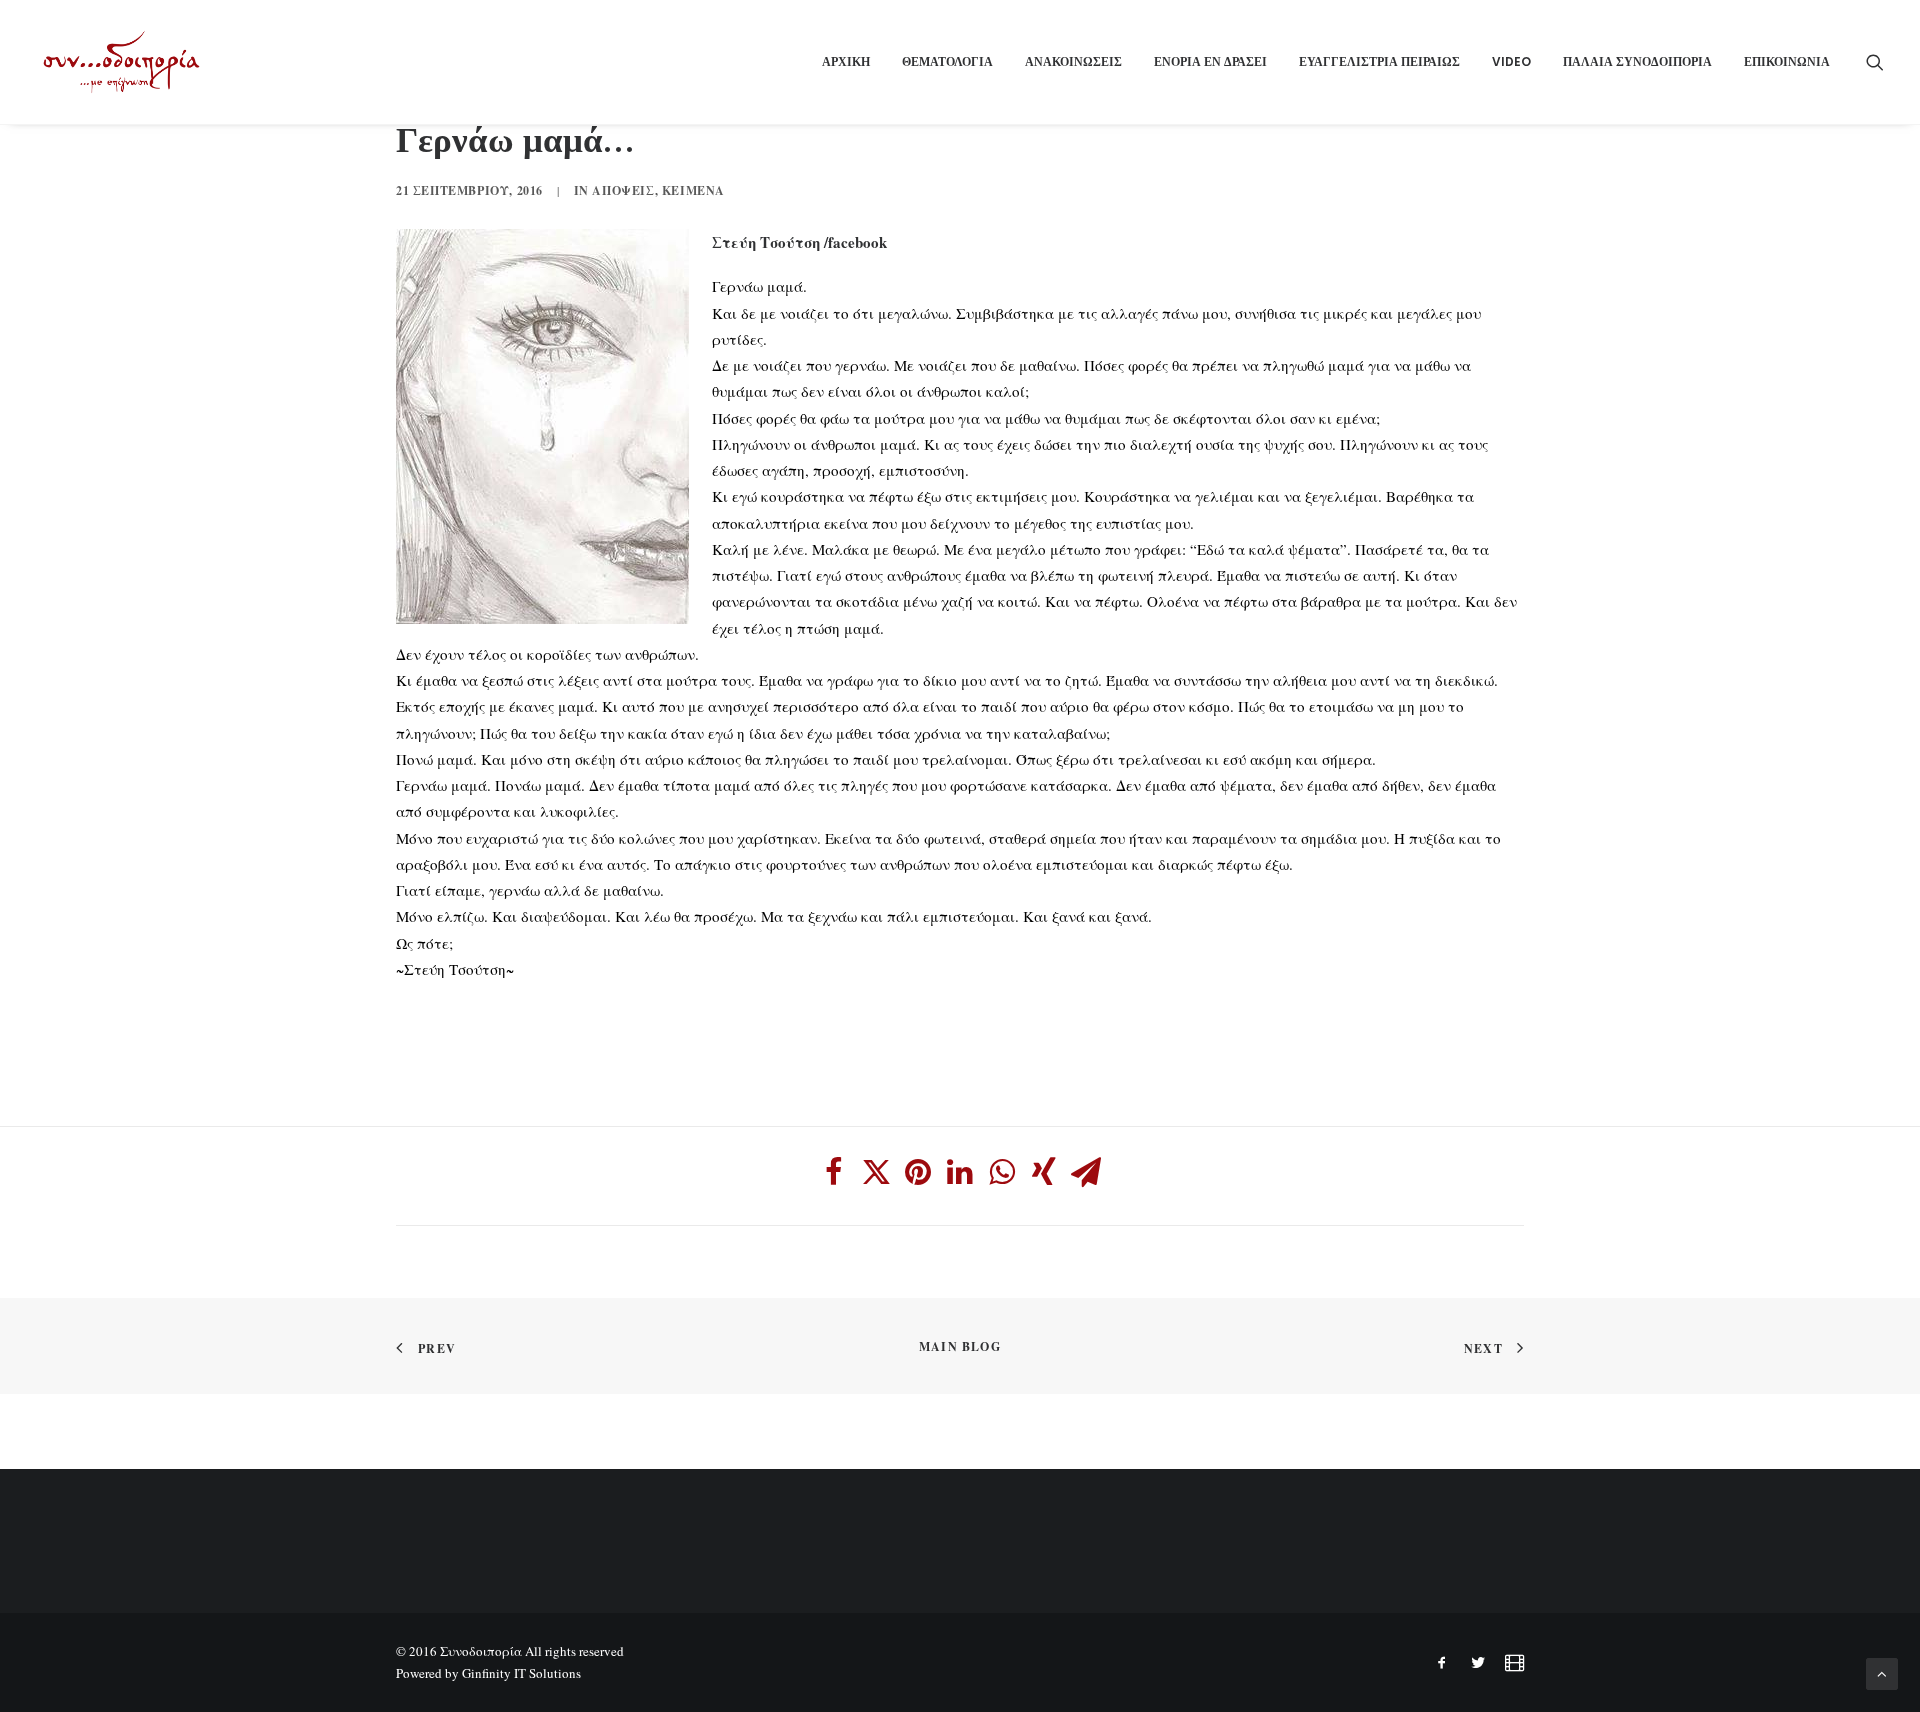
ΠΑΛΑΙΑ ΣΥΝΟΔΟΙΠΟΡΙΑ (1637, 61)
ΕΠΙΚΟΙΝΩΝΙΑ (1787, 61)
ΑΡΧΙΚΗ (846, 61)
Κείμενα (693, 190)
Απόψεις (623, 190)
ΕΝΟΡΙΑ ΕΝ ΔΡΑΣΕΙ (1210, 61)
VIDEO (1511, 61)
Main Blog (960, 1346)
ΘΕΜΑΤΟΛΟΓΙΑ (947, 61)
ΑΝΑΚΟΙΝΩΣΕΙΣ (1073, 61)
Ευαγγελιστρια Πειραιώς (1379, 61)
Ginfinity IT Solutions (521, 1673)
